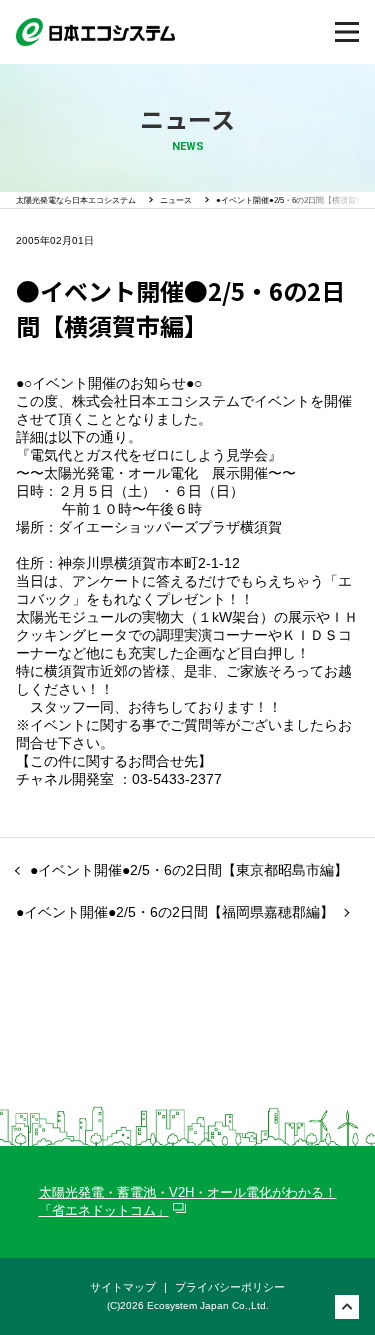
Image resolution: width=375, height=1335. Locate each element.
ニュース (176, 200)
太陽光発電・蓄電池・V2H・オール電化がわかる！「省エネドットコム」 (188, 1201)
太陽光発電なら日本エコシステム (76, 200)
